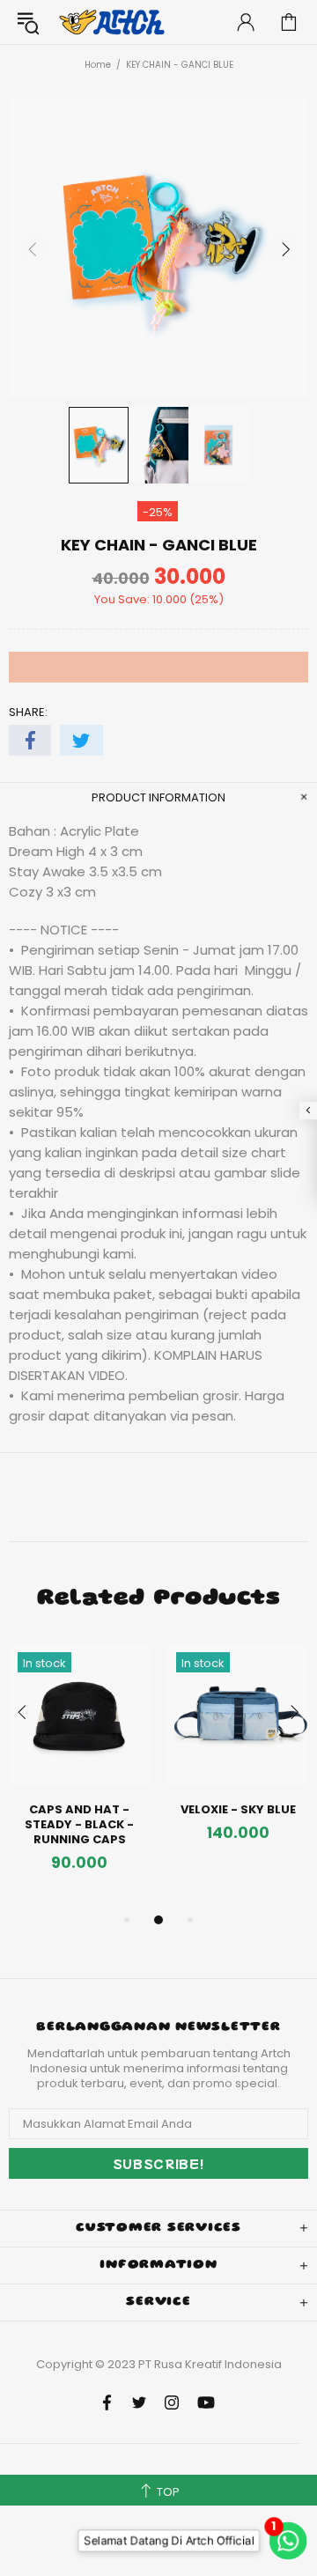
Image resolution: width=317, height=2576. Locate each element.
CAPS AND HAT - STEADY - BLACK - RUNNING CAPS (79, 1824)
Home (98, 65)
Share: (28, 712)
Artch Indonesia (114, 22)
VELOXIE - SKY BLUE (238, 1809)
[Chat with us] (284, 2540)
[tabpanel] (79, 1776)
